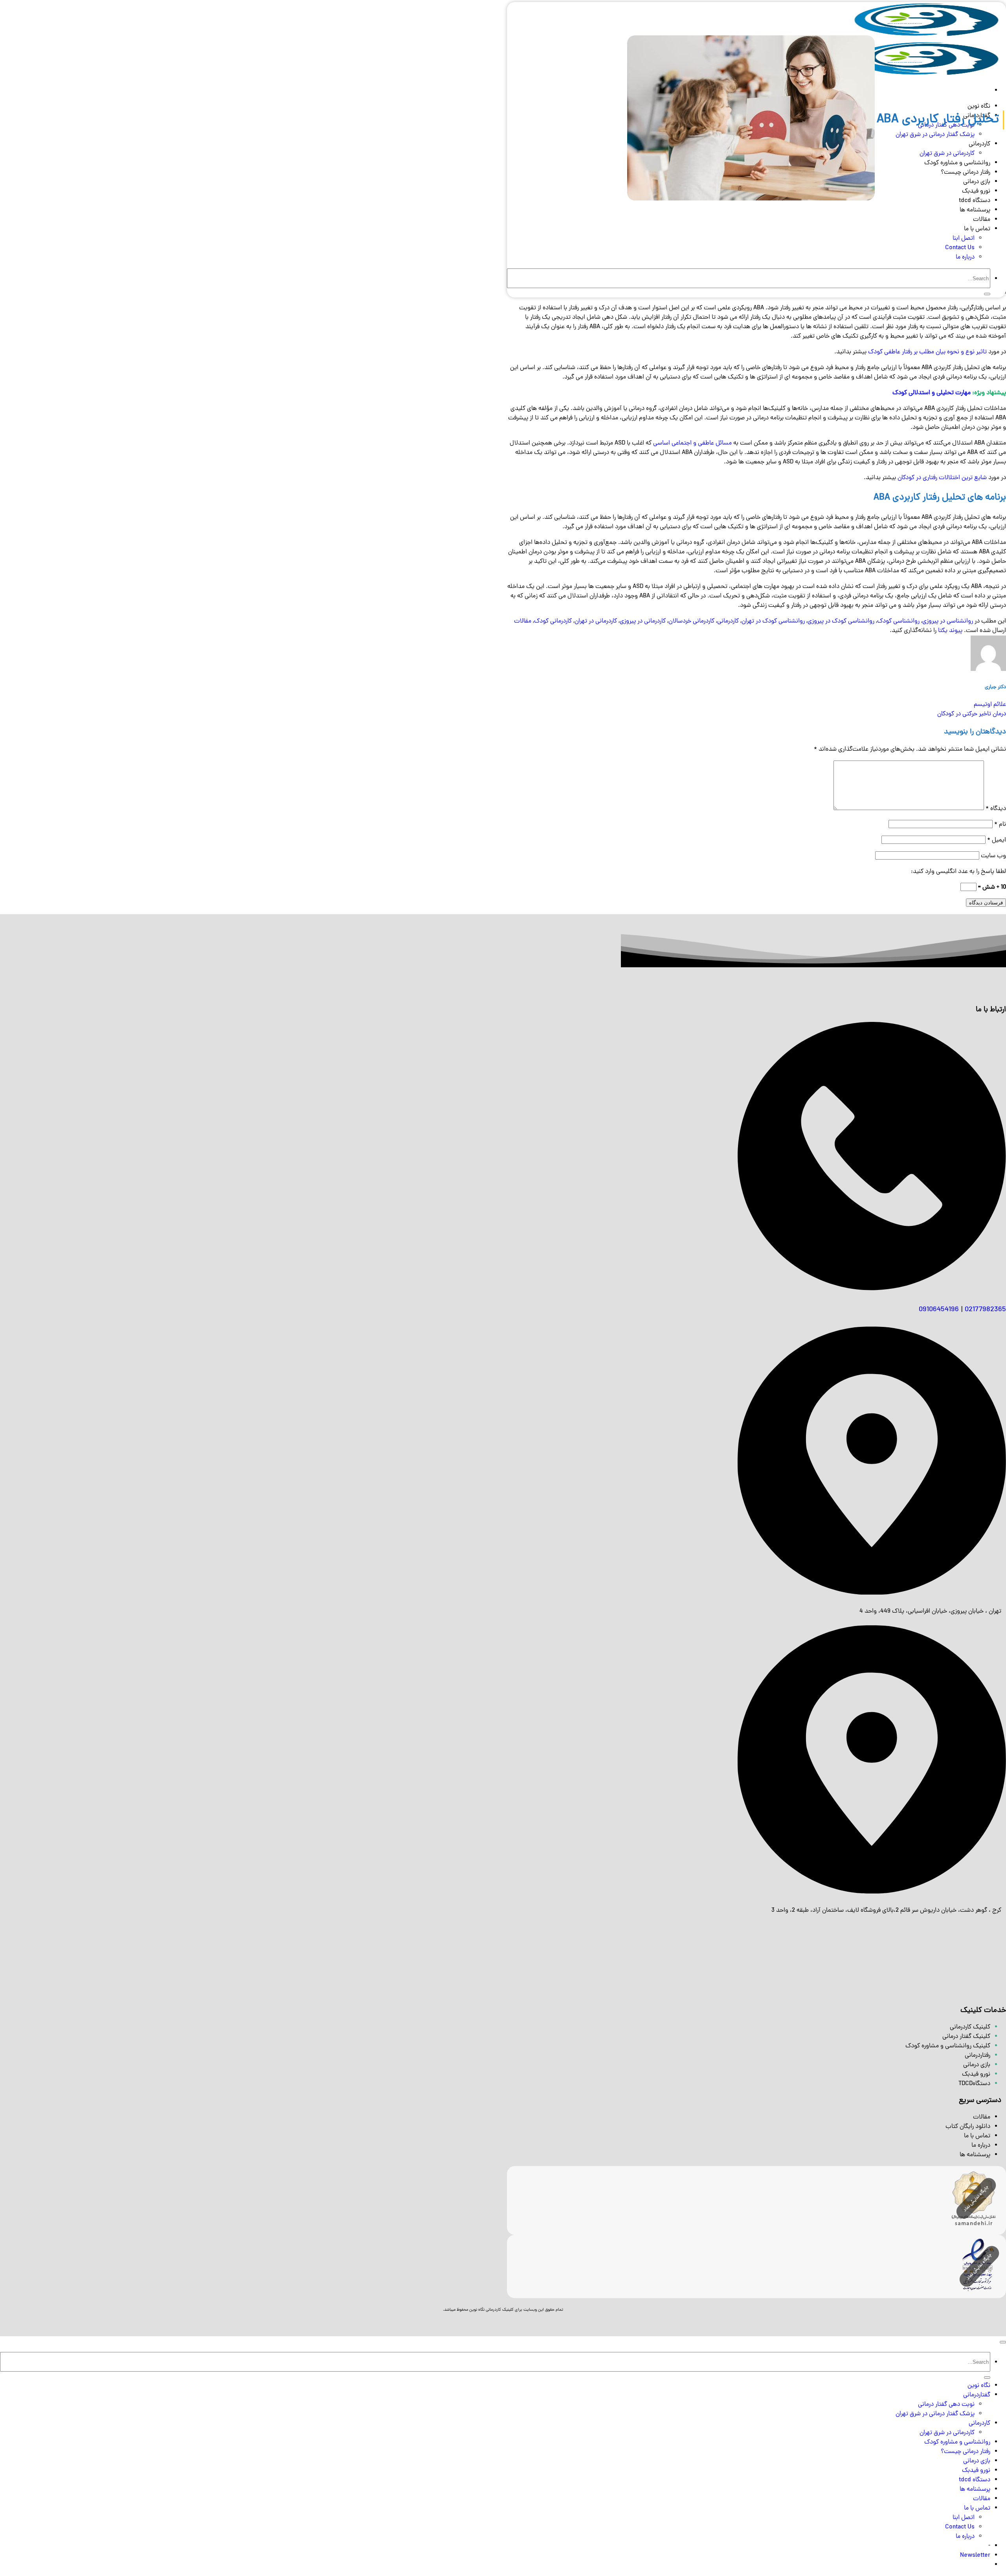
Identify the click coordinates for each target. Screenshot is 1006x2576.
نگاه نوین (979, 2386)
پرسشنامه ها (975, 210)
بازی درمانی (977, 2461)
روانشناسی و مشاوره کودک (957, 2442)
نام (1000, 825)
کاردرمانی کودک (553, 621)
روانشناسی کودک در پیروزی (841, 621)
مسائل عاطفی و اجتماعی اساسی (692, 443)
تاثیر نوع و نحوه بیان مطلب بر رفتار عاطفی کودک (927, 352)
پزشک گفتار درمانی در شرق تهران (935, 2414)
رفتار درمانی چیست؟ (966, 2452)
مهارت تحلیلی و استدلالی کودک (932, 393)
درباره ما (965, 257)
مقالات (982, 220)
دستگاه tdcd (975, 2480)
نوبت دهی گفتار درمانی (946, 2405)
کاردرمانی (728, 621)
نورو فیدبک (976, 2471)
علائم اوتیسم (990, 705)
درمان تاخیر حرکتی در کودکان (972, 714)
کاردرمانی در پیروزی (643, 621)
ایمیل (997, 840)
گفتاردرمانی (977, 2395)
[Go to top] (1003, 2342)
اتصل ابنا (964, 239)
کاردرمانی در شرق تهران (947, 2433)
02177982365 (985, 1310)
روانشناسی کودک (898, 621)
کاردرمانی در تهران (596, 621)
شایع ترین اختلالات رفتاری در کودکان (942, 478)
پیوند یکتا (950, 631)
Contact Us (960, 248)
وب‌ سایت (993, 856)
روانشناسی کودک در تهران (773, 621)
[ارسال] (987, 294)
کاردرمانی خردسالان (691, 621)
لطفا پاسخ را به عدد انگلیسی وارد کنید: (958, 872)
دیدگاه (996, 809)
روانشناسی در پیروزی (948, 621)
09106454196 (939, 1310)
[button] (975, 2556)
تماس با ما (977, 229)
